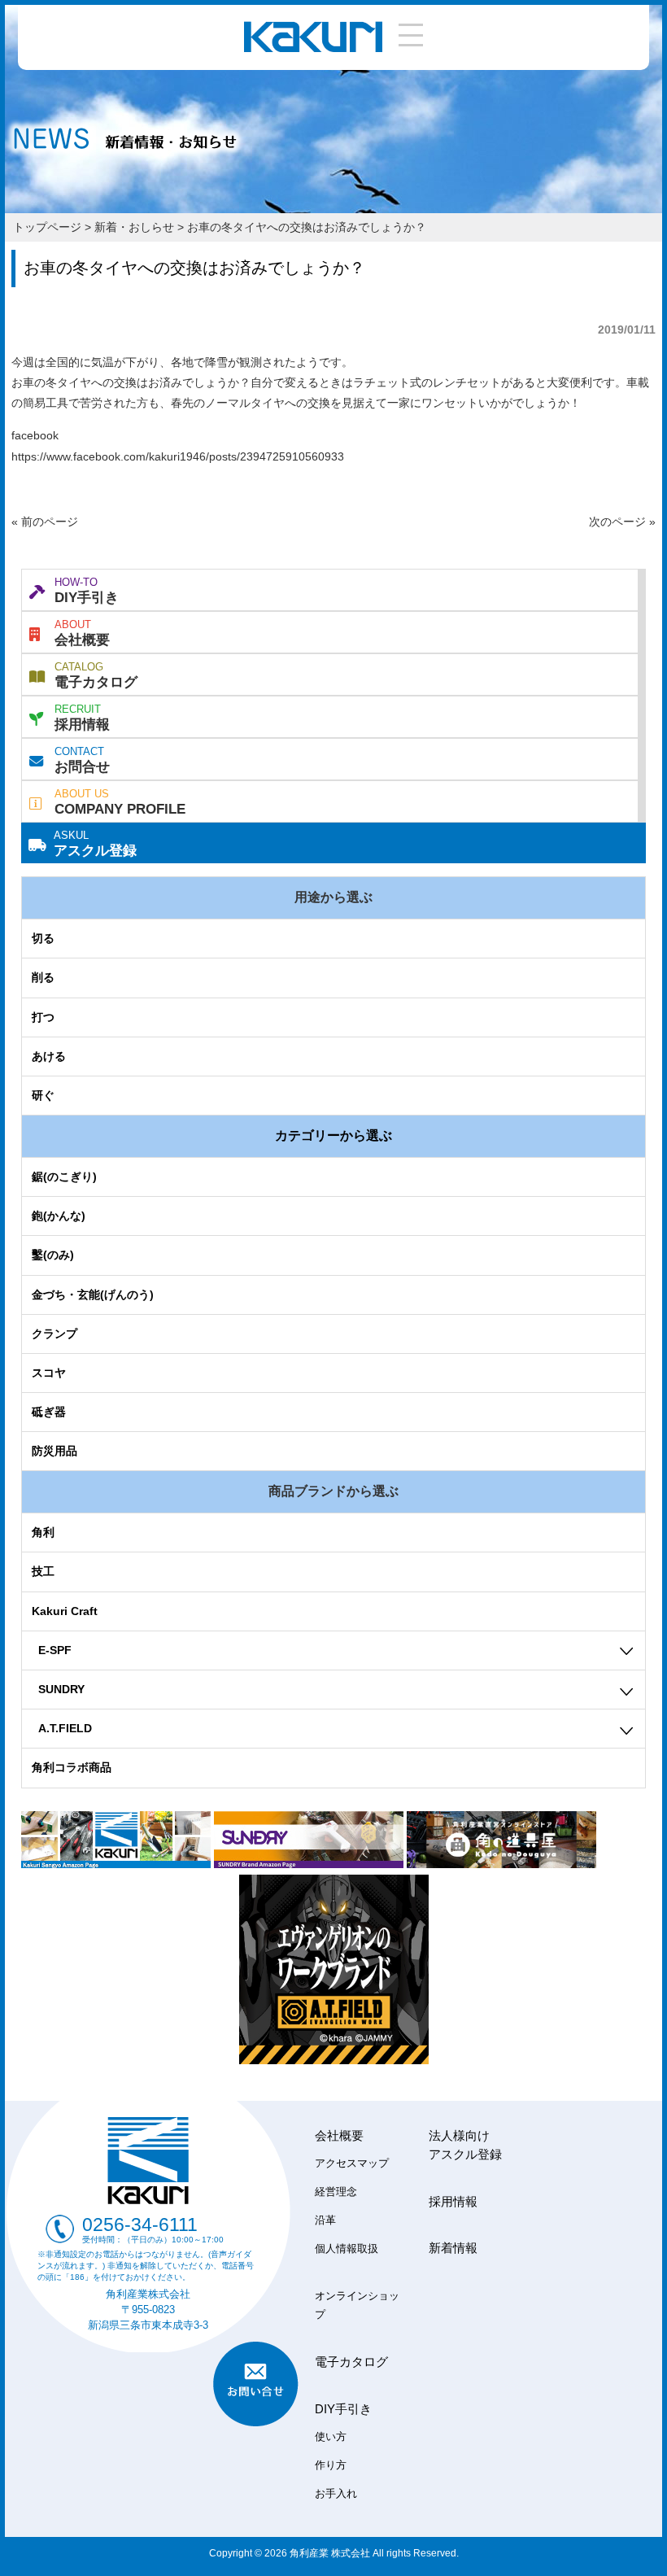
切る (43, 938)
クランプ (54, 1334)
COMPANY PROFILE (120, 802)
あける (49, 1056)
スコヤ (49, 1373)
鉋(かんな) (59, 1216)
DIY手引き (87, 591)
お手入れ (336, 2494)
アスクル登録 (95, 844)
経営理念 (336, 2192)
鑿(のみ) (53, 1255)
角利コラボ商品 (72, 1767)
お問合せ (82, 760)
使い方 (331, 2437)
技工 (43, 1571)
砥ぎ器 (49, 1412)
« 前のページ (45, 522)
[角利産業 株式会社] (313, 48)
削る (43, 977)
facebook (35, 435)
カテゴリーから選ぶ (333, 1135)
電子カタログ (96, 675)
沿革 (325, 2220)
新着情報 (453, 2248)
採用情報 (82, 718)
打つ (43, 1017)
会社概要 (82, 633)
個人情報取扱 (347, 2249)
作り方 (331, 2465)
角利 (43, 1532)
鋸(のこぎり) (64, 1177)
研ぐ (43, 1095)
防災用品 (54, 1451)
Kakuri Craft (65, 1611)
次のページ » (622, 522)
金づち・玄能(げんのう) (93, 1295)
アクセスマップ (352, 2163)
